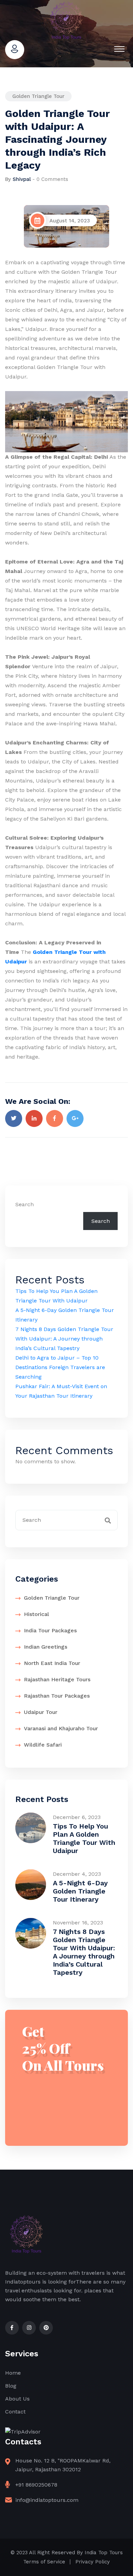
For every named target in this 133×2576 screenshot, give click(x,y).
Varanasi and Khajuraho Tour (61, 1728)
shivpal (22, 179)
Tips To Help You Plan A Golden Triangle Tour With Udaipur (84, 1838)
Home (13, 2373)
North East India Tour (52, 1663)
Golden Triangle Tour (38, 96)
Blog (11, 2386)
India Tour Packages (50, 1630)
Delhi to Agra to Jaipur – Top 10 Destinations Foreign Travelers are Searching (60, 1367)
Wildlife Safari (43, 1745)
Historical (36, 1614)
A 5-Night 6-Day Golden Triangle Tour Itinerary (80, 1891)
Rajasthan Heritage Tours (57, 1679)
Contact (15, 2412)
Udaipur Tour (41, 1712)
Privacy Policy (93, 2562)
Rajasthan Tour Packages (57, 1696)
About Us (17, 2399)
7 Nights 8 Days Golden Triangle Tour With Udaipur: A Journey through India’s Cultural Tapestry (64, 1339)
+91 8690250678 (36, 2485)
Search (25, 1204)
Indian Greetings (46, 1647)
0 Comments (52, 179)
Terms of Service (44, 2562)
